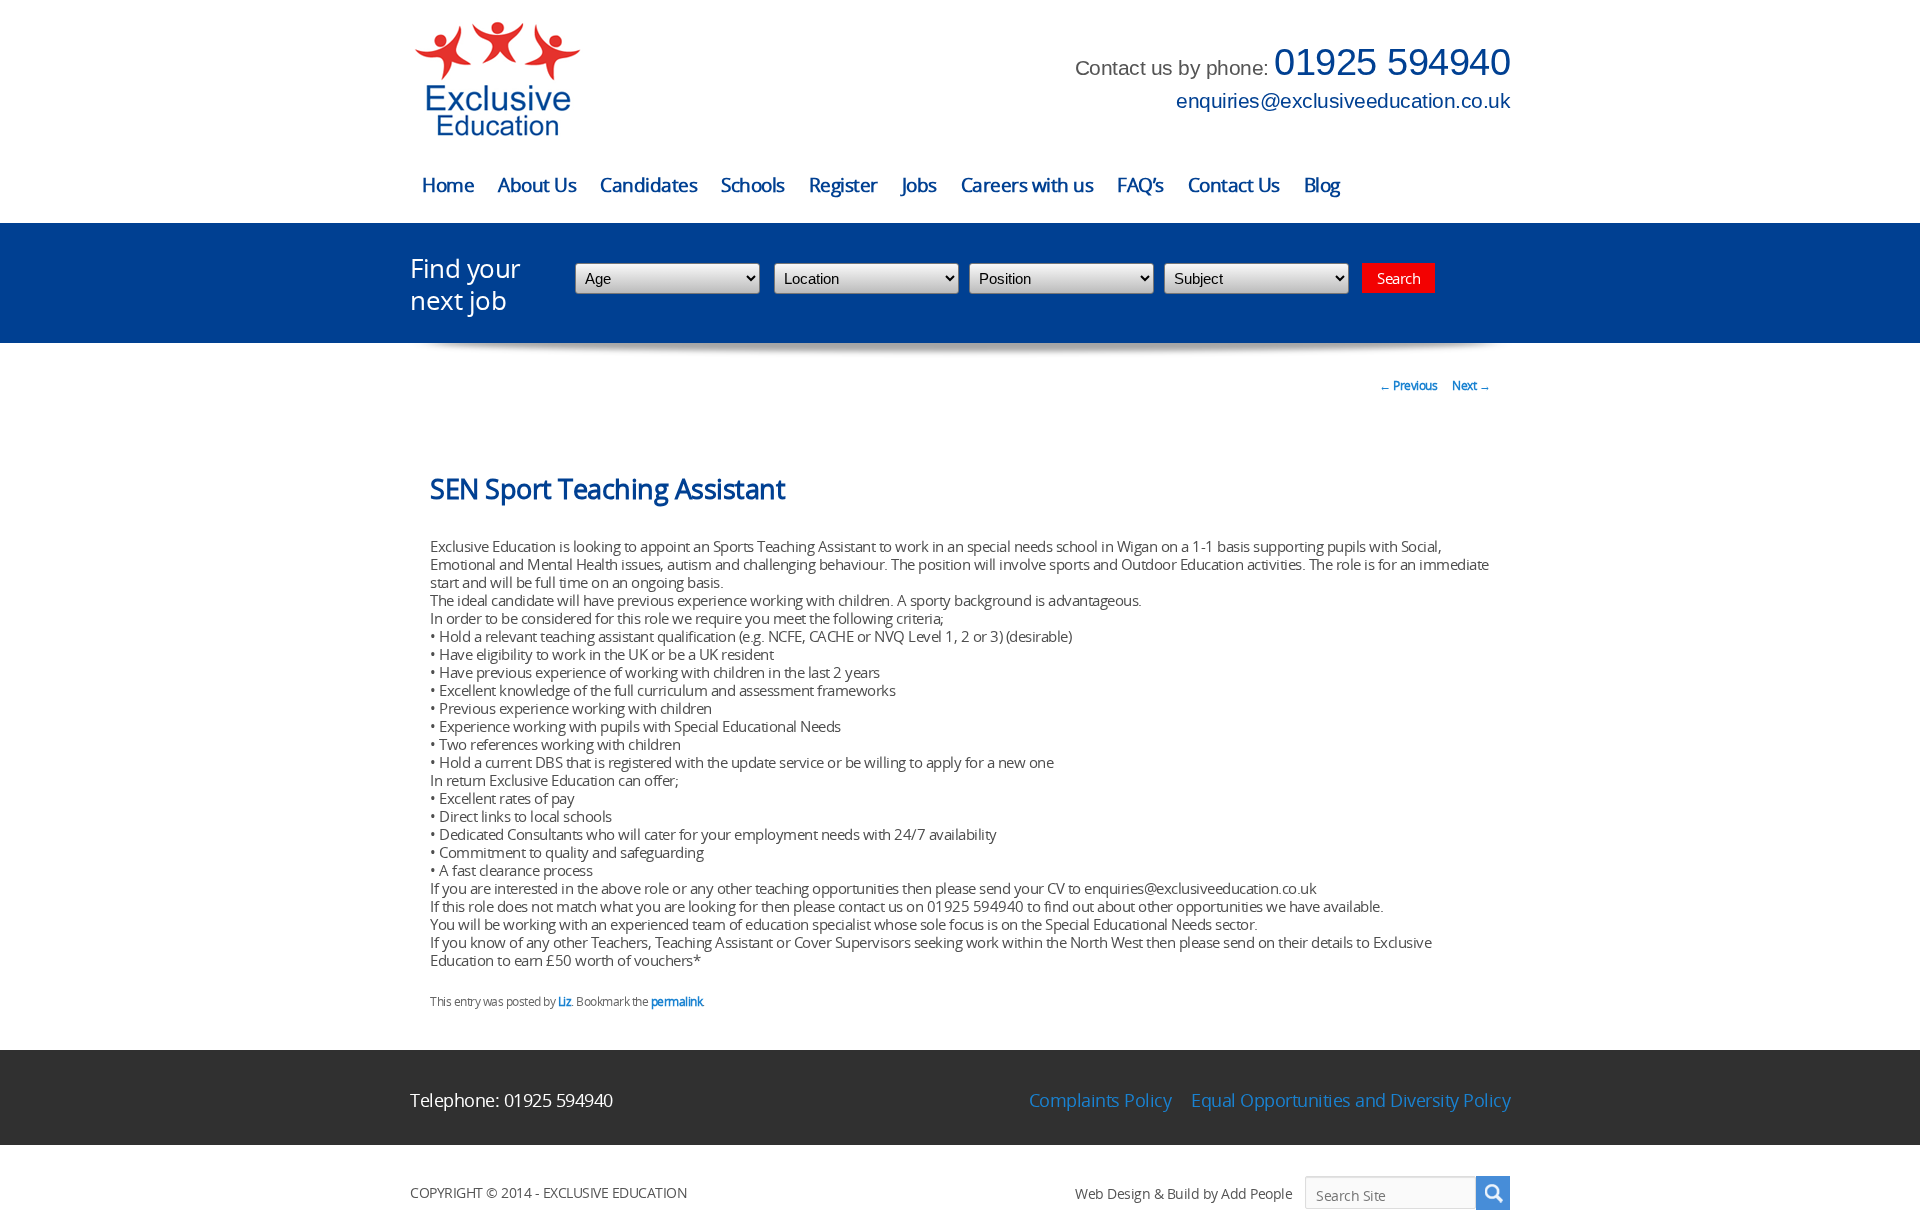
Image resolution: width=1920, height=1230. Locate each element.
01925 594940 (1392, 62)
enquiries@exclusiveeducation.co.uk (1343, 100)
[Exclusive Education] (497, 79)
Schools (753, 185)
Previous (1408, 385)
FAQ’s (1140, 185)
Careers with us (1027, 185)
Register (843, 185)
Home (448, 185)
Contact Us (1234, 185)
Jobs (919, 185)
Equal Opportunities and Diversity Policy (1350, 1100)
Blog (1322, 185)
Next (1471, 385)
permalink (677, 1001)
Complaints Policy (1100, 1100)
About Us (537, 185)
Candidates (648, 185)
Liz (565, 1001)
